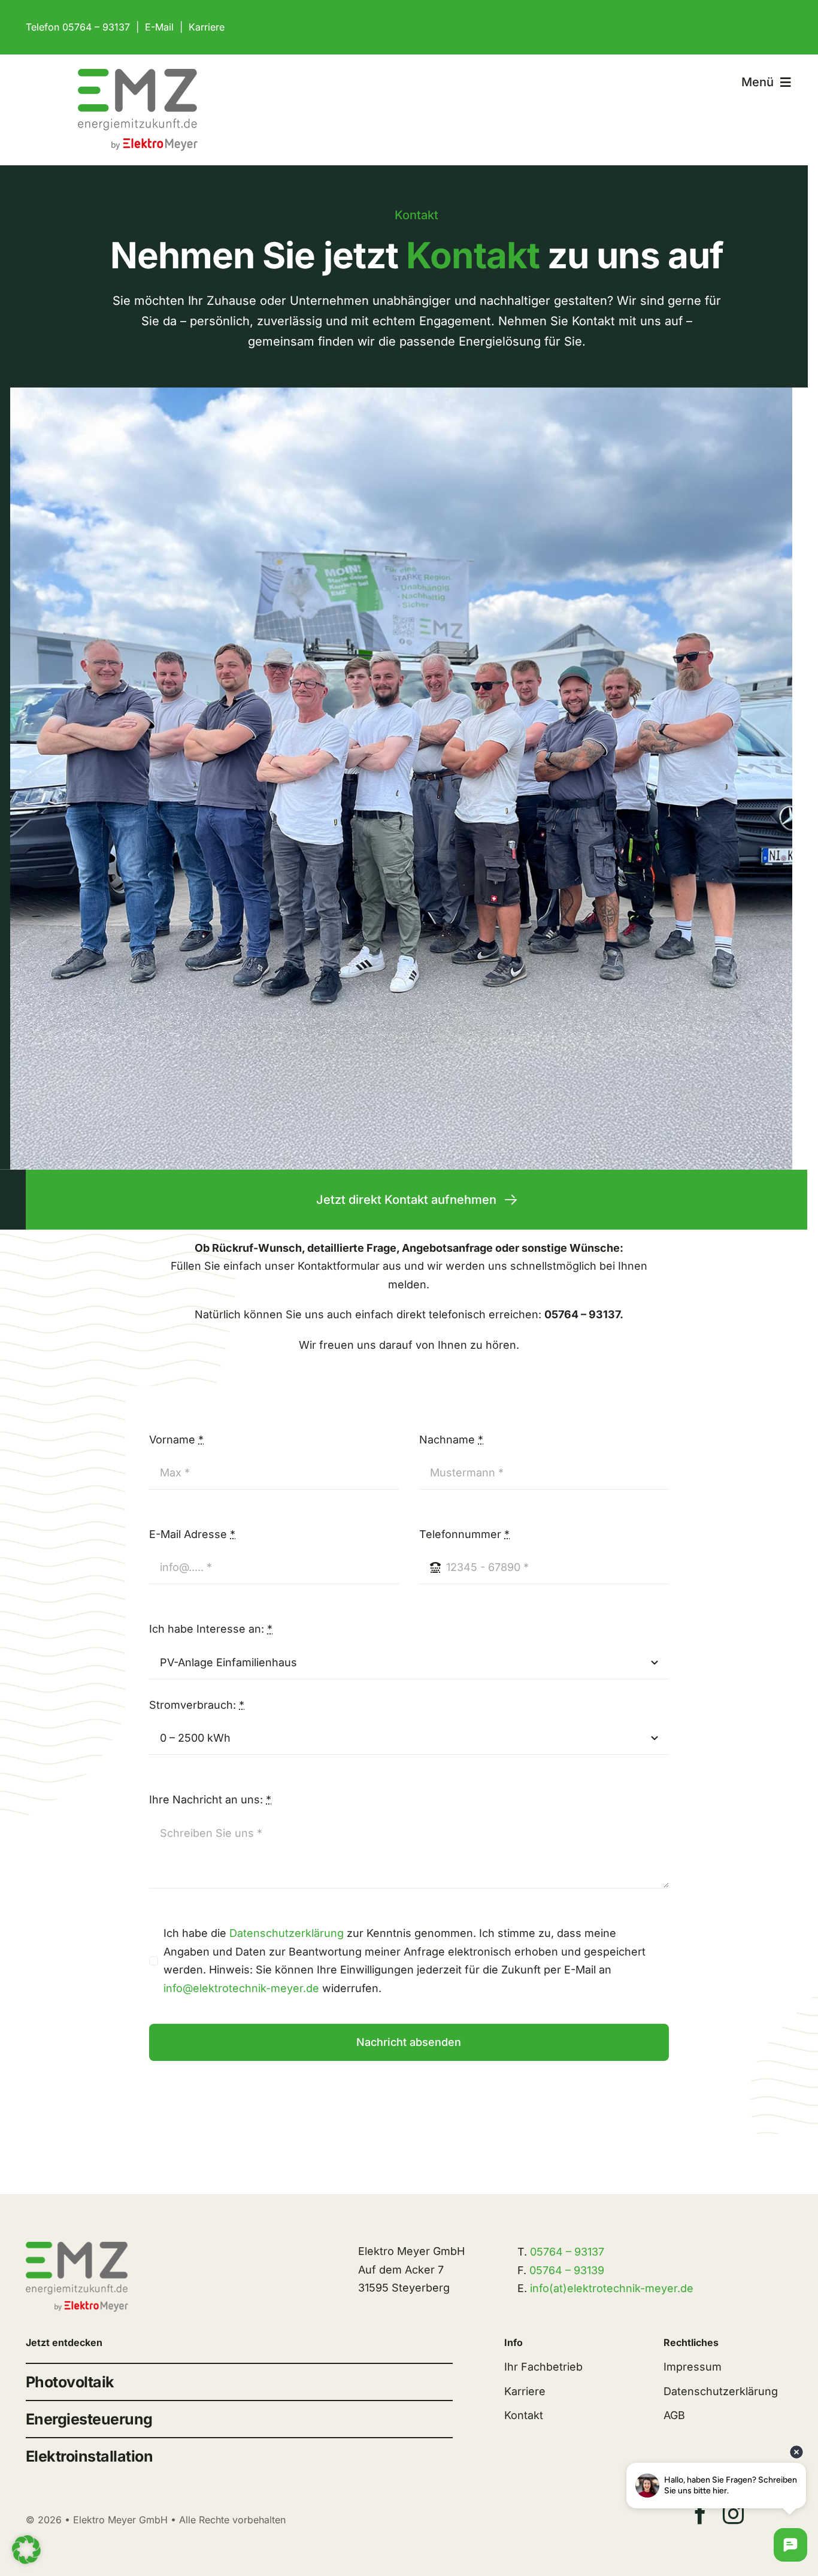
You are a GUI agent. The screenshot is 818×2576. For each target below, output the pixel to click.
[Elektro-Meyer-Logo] (138, 74)
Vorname (176, 1440)
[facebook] (700, 2513)
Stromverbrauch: (197, 1705)
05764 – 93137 (567, 2252)
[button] (26, 2550)
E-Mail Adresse (192, 1534)
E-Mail (159, 27)
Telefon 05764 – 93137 (78, 27)
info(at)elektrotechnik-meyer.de (612, 2288)
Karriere (207, 27)
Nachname (451, 1440)
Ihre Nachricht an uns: (210, 1799)
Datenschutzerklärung (287, 1933)
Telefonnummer (464, 1534)
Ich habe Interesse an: (211, 1629)
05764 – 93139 (567, 2270)
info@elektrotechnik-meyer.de (241, 1988)
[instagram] (733, 2513)
